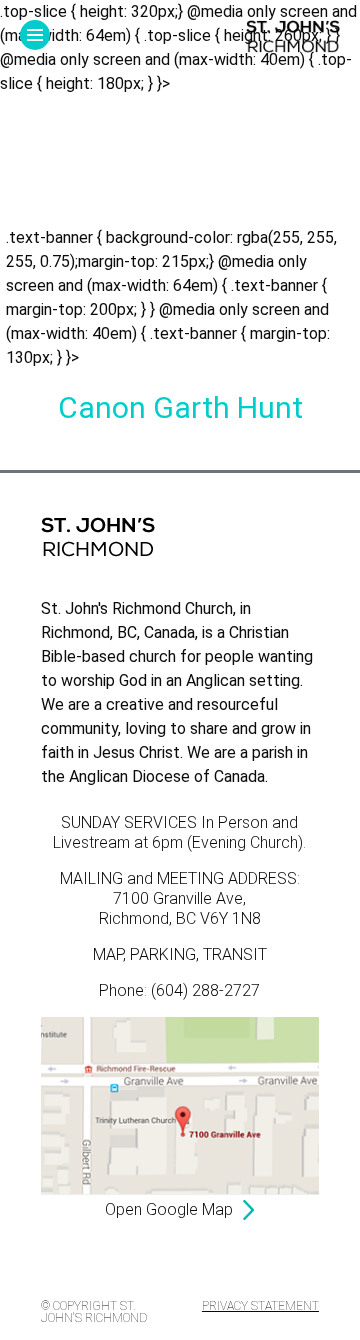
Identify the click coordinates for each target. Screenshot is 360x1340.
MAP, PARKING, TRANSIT (180, 954)
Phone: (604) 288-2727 (179, 990)
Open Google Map (169, 1209)
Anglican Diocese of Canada (167, 776)
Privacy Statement (260, 1306)
